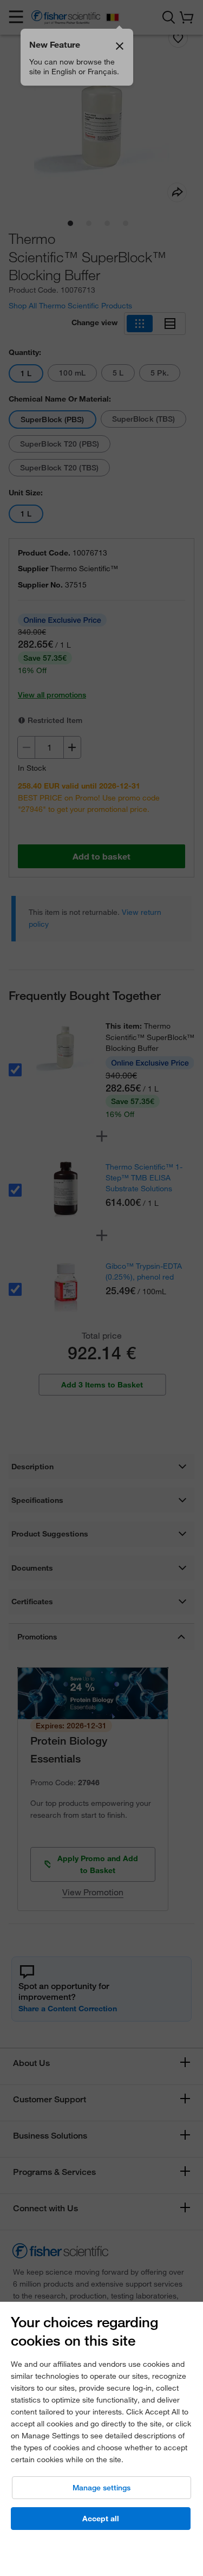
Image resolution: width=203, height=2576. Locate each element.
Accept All (101, 2519)
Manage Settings (101, 2488)
